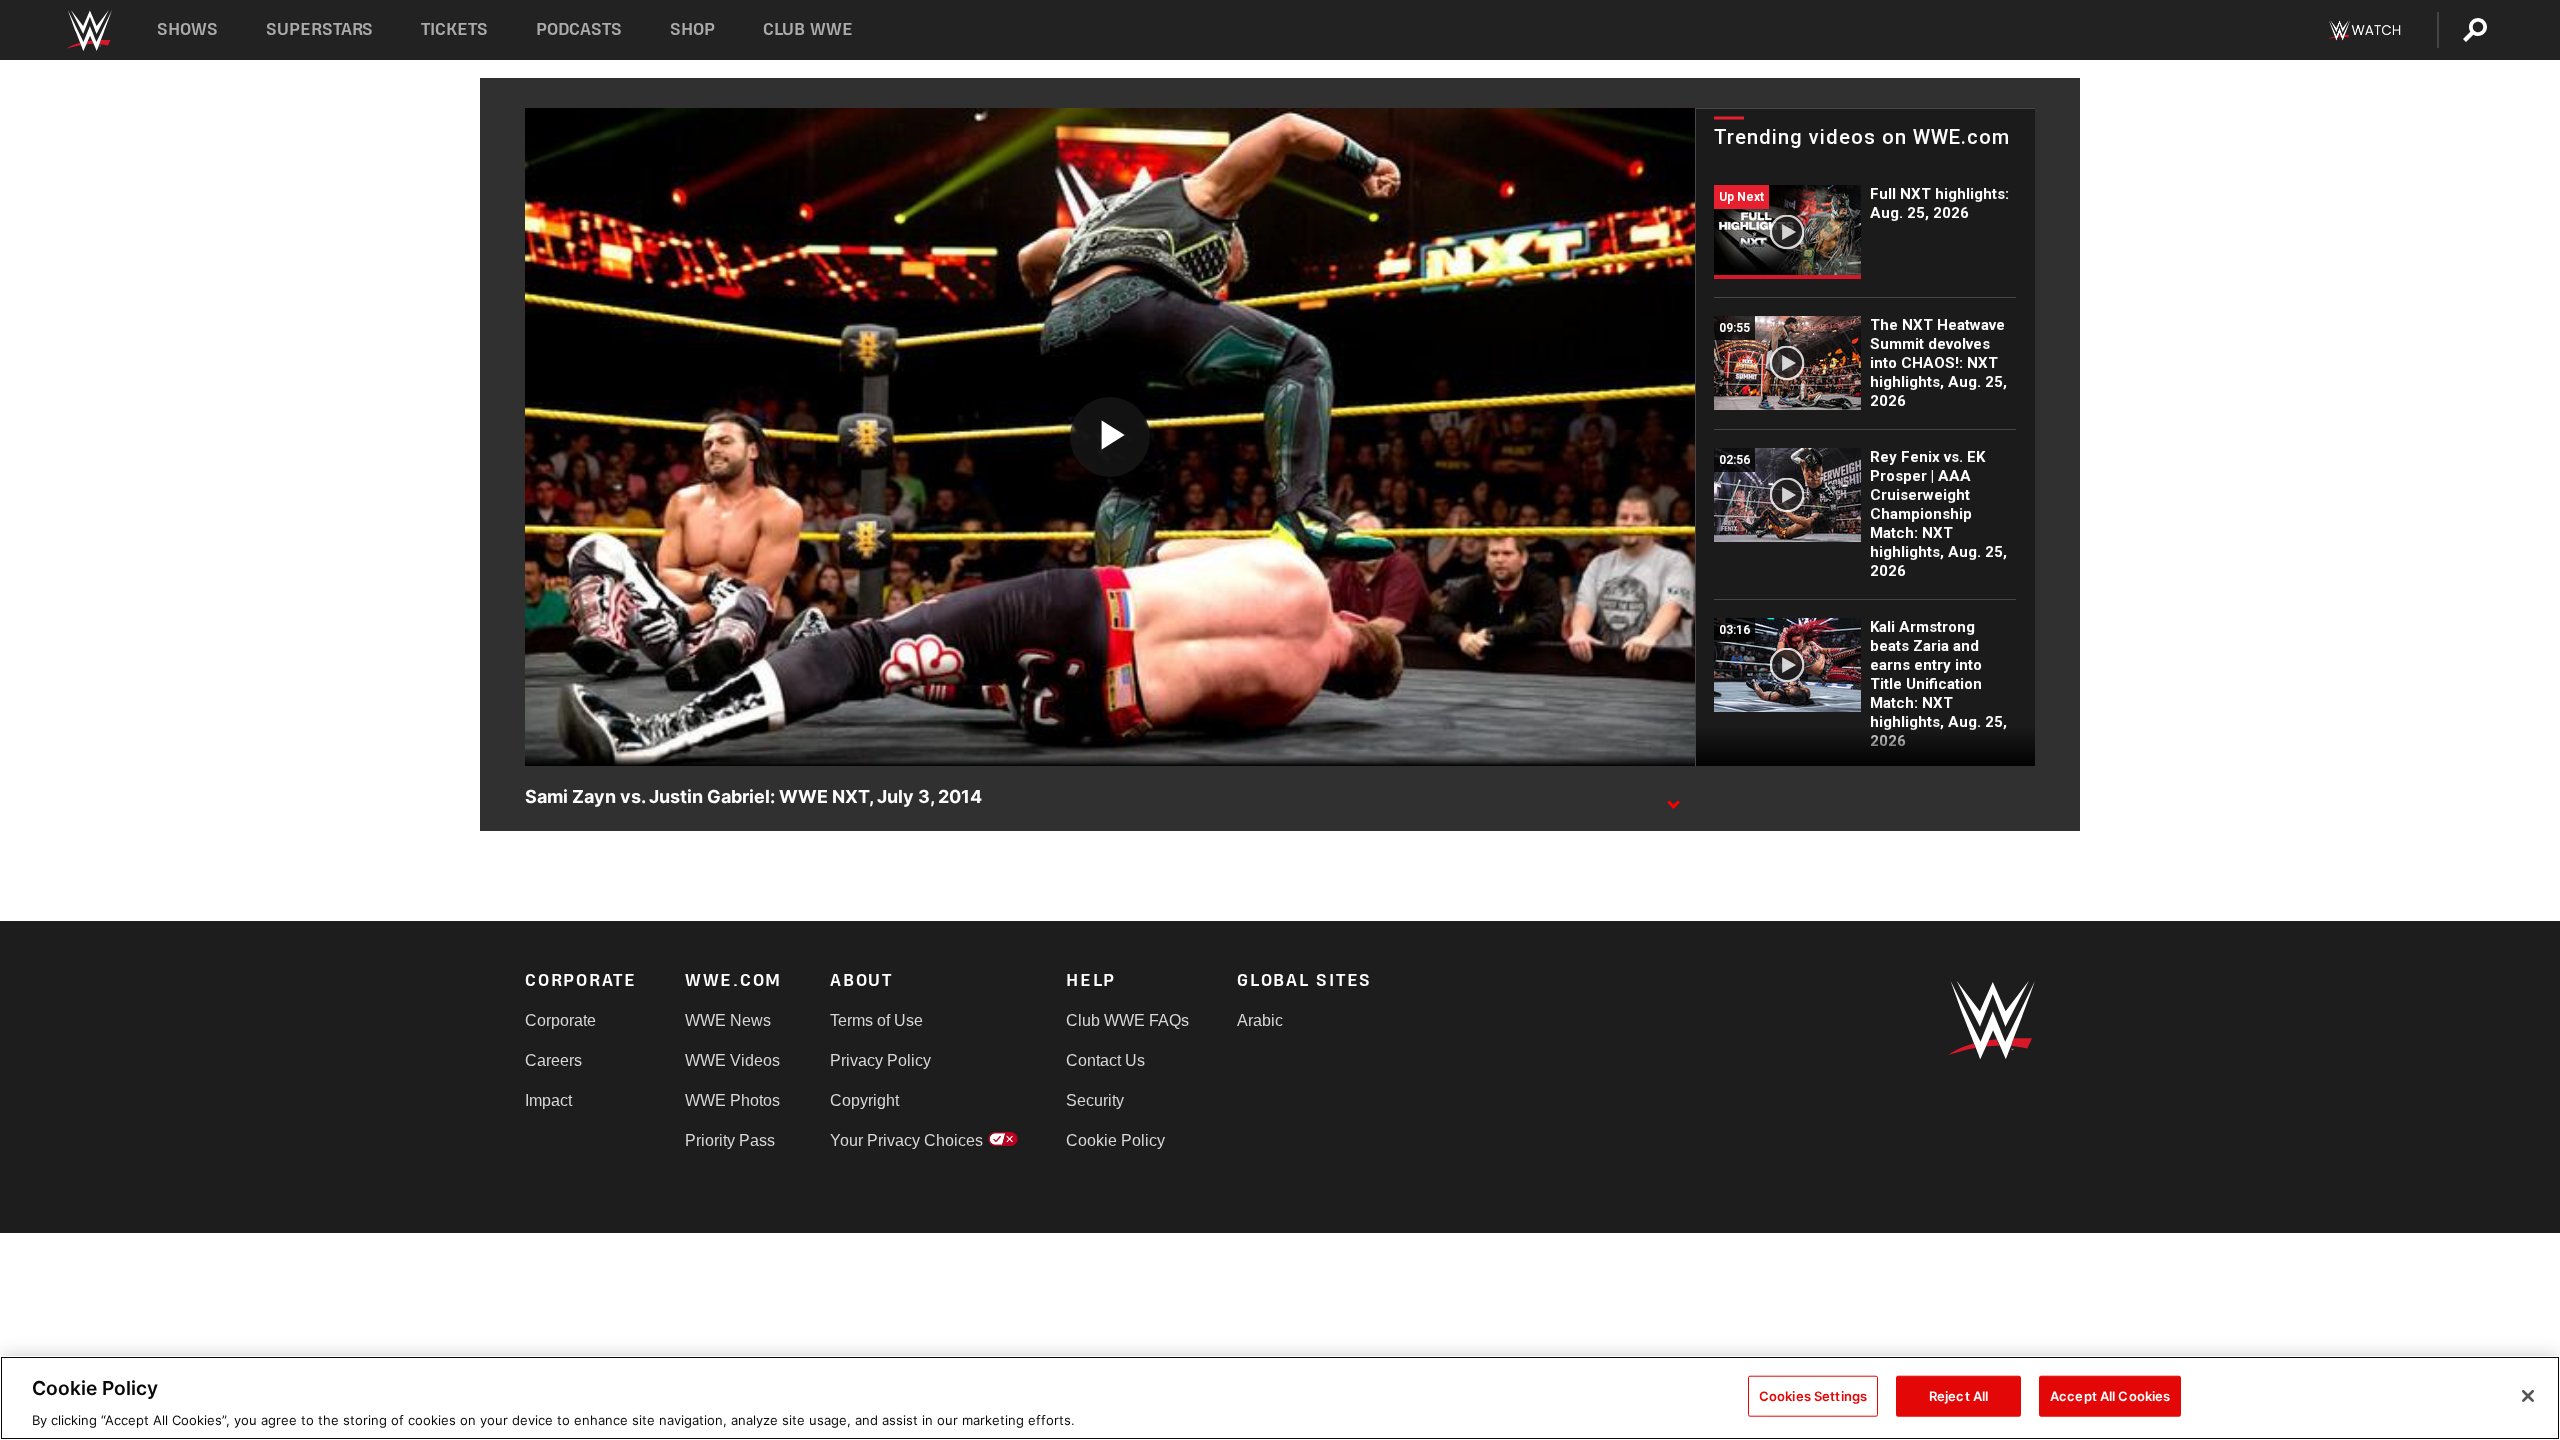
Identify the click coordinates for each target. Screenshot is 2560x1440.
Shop (692, 29)
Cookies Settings (1813, 1395)
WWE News (728, 1020)
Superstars (320, 29)
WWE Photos (732, 1100)
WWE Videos (732, 1060)
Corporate (560, 1020)
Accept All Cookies (2110, 1395)
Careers (553, 1060)
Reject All (1958, 1395)
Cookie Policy (1115, 1140)
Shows (187, 29)
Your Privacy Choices (906, 1140)
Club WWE (808, 29)
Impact (548, 1100)
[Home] (88, 30)
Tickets (454, 29)
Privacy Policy (880, 1060)
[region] (1280, 1398)
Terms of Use (876, 1020)
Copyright (864, 1100)
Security (1095, 1100)
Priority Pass (730, 1140)
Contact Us (1105, 1060)
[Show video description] (1673, 798)
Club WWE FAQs (1127, 1020)
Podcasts (579, 29)
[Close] (2528, 1396)
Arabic (1260, 1020)
